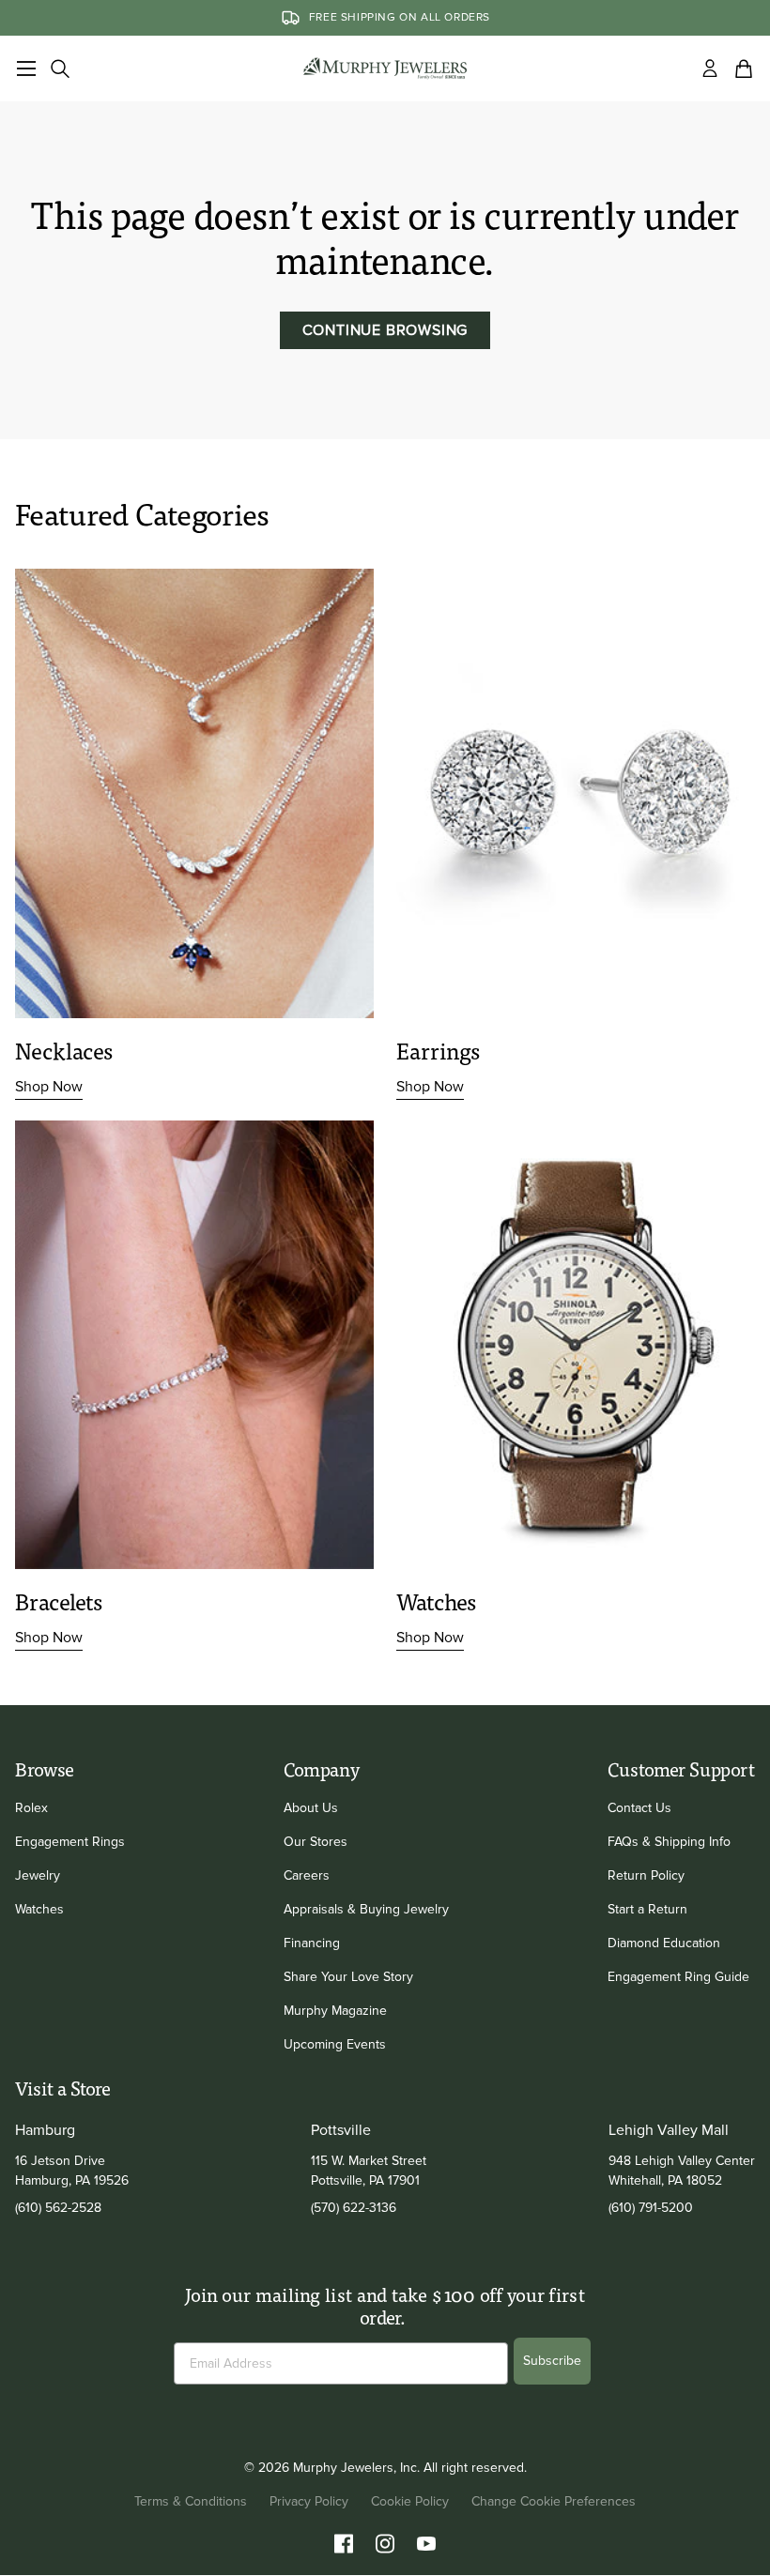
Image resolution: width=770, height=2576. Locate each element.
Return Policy (646, 1875)
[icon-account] (710, 69)
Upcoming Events (335, 2044)
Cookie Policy (410, 2501)
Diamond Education (664, 1943)
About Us (311, 1808)
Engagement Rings (70, 1842)
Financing (312, 1943)
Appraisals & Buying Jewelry (366, 1909)
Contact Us (639, 1808)
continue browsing (385, 330)
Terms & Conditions (191, 2501)
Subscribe (552, 2361)
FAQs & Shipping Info (669, 1842)
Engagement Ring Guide (678, 1977)
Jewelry (38, 1875)
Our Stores (316, 1842)
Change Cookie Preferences (554, 2501)
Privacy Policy (309, 2501)
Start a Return (647, 1909)
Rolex (31, 1808)
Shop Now (49, 1087)
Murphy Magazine (335, 2011)
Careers (307, 1875)
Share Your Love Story (348, 1977)
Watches (39, 1909)
